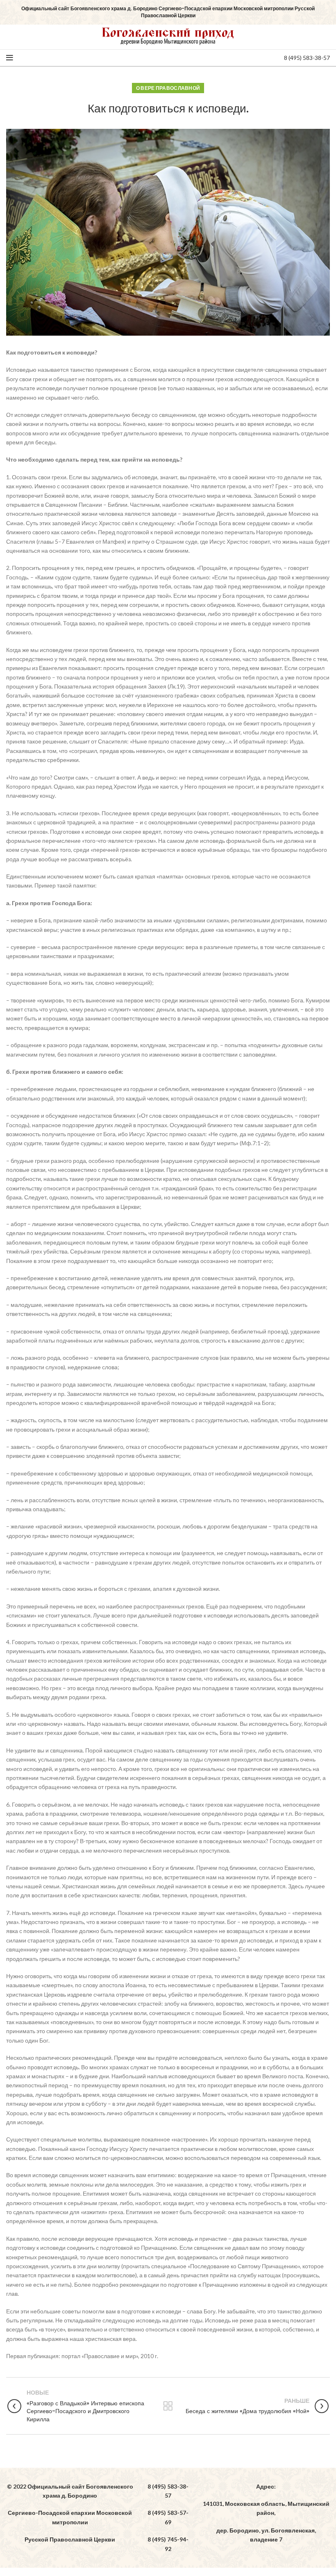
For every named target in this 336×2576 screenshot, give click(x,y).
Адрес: (266, 2486)
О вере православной (168, 88)
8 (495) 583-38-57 (307, 58)
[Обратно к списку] (168, 2406)
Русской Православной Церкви (70, 2539)
